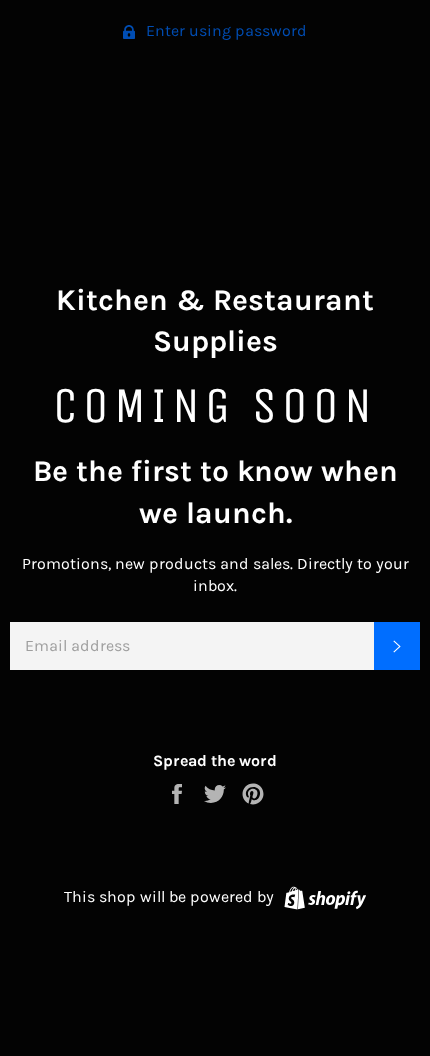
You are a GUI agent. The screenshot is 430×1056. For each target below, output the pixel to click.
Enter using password (224, 30)
